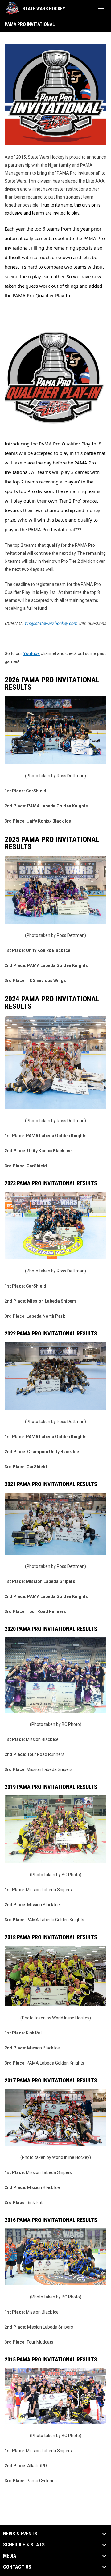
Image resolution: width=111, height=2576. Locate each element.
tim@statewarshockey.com (51, 623)
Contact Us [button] (17, 2567)
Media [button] (10, 2556)
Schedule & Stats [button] (24, 2545)
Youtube (31, 653)
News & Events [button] (20, 2534)
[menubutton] (101, 9)
